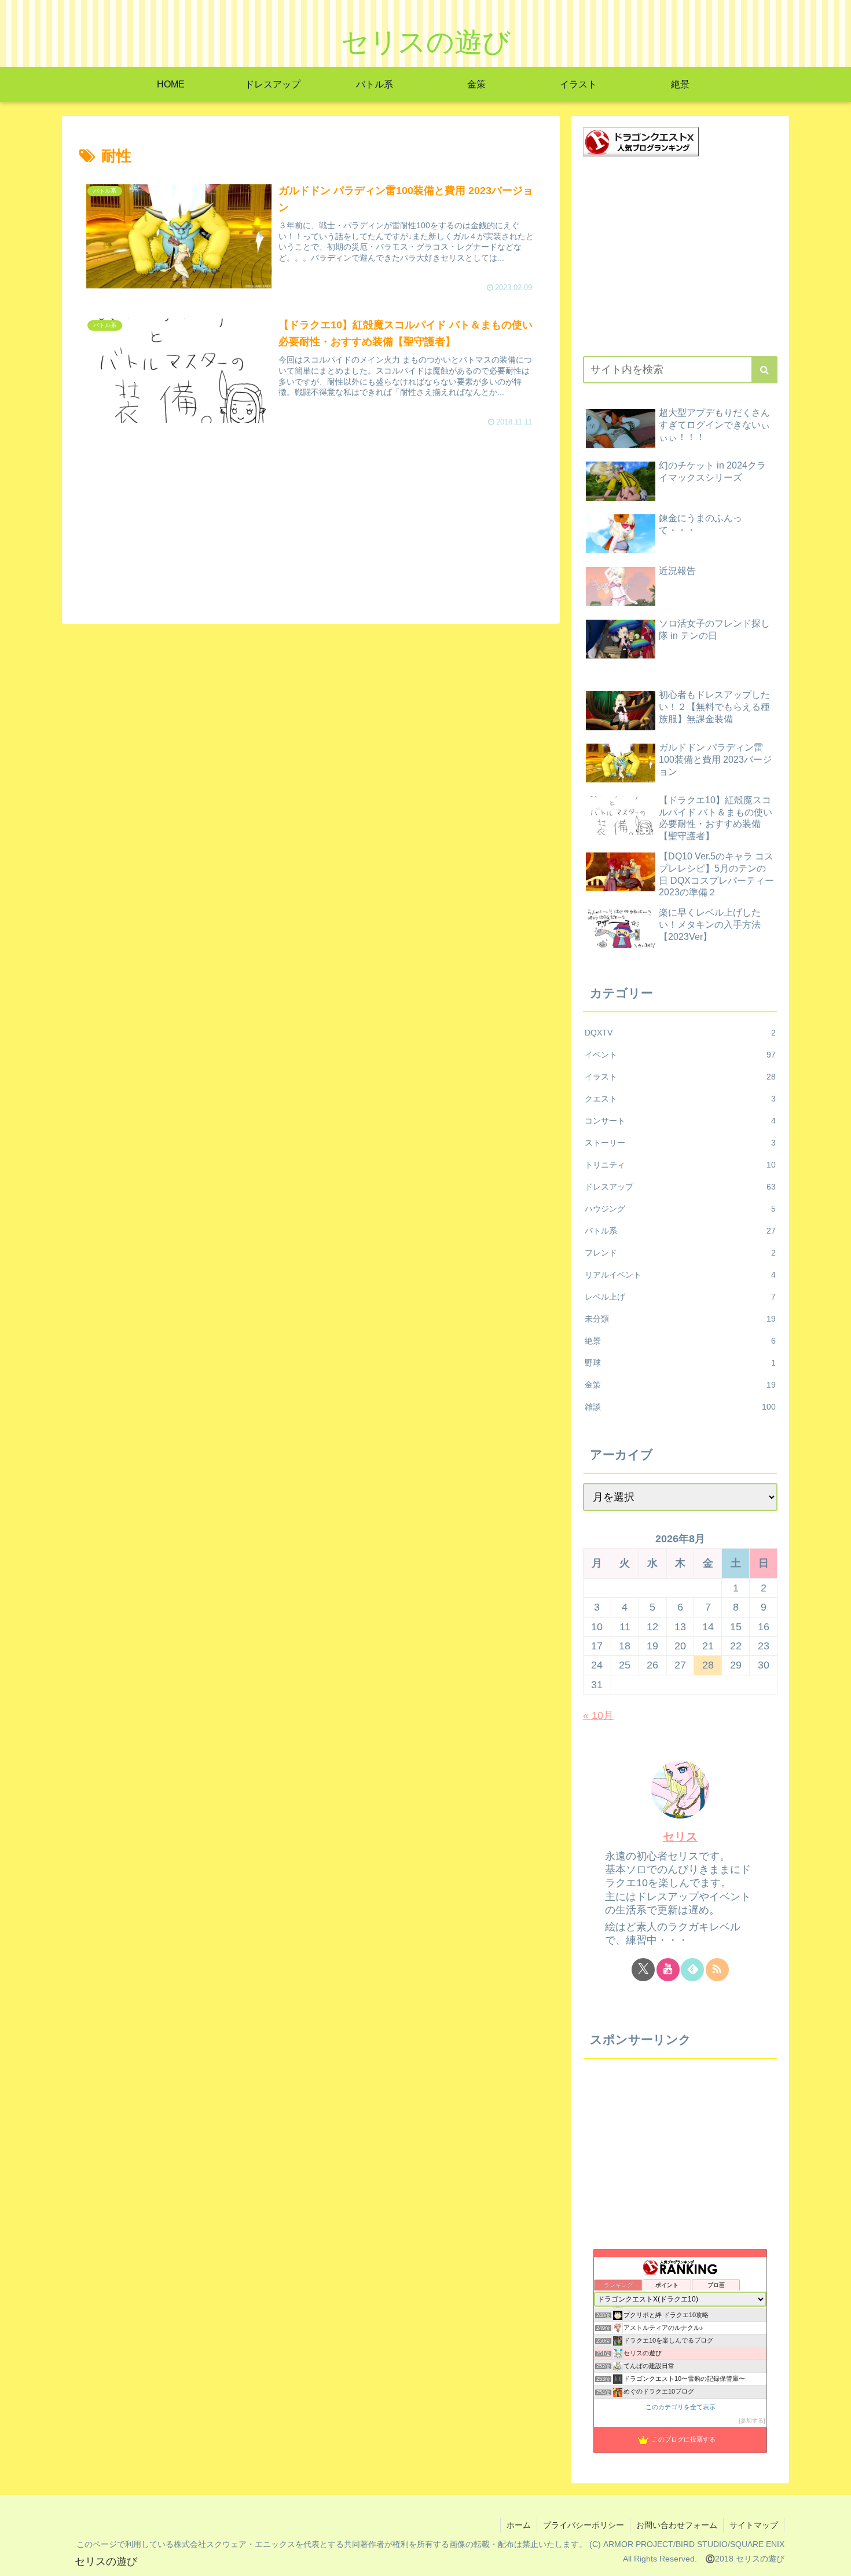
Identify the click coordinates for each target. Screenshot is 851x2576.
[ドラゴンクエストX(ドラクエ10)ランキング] (641, 141)
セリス (680, 1836)
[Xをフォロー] (643, 1970)
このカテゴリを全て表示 (681, 2407)
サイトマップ (754, 2525)
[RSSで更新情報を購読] (717, 1970)
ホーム (519, 2525)
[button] (764, 370)
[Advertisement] (311, 525)
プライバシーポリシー (584, 2525)
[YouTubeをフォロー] (668, 1970)
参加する (752, 2421)
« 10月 (598, 1715)
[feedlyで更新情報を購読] (692, 1970)
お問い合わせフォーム (677, 2525)
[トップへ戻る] (834, 2559)
